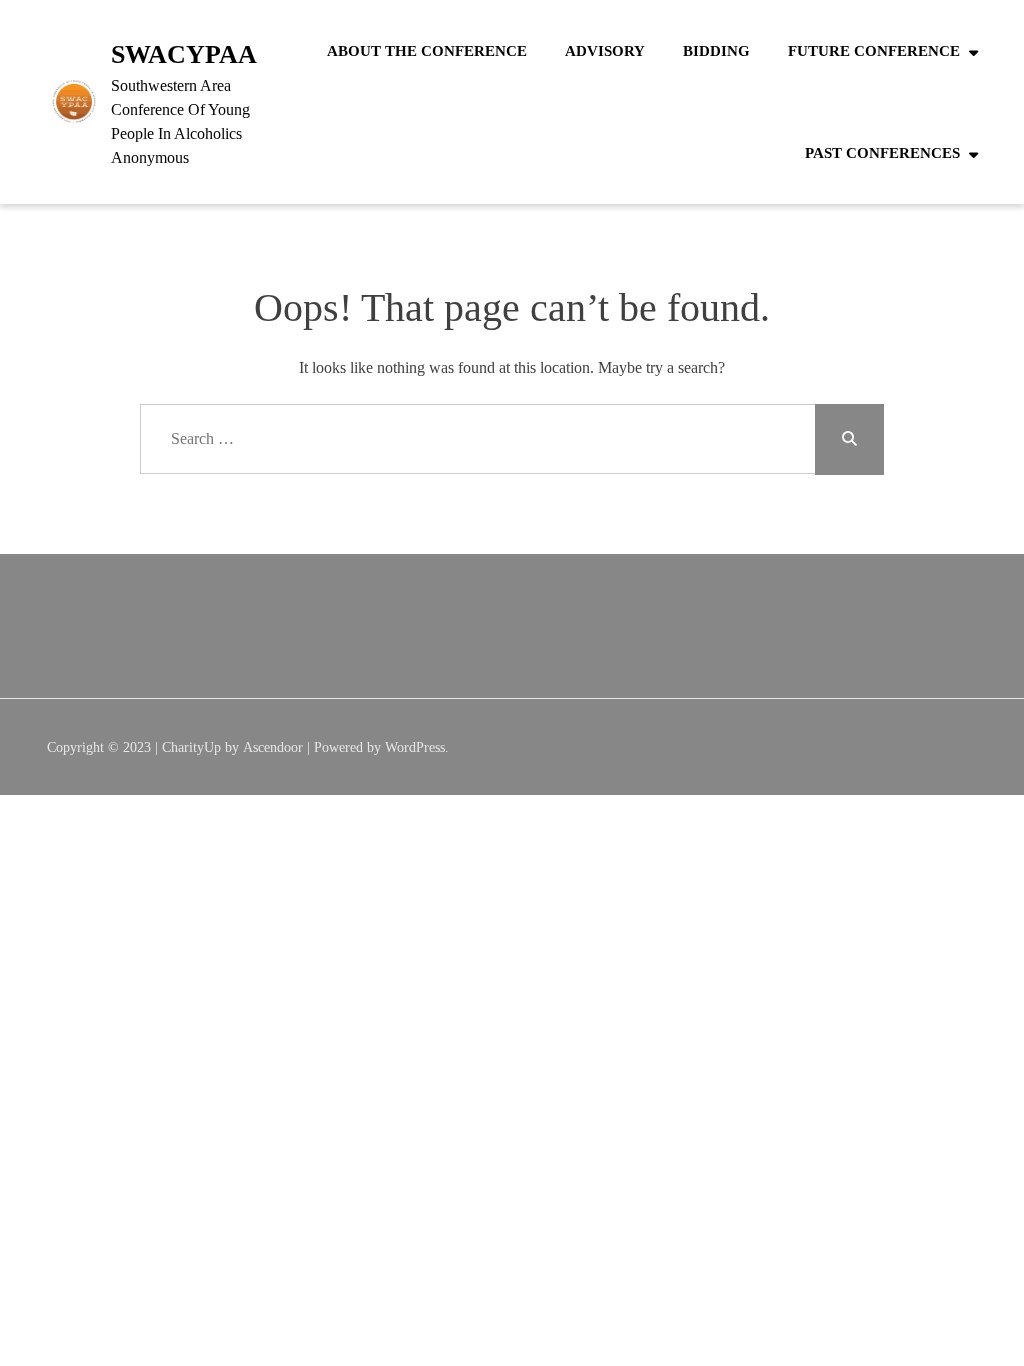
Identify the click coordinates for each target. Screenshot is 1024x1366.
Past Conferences (882, 153)
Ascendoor (273, 747)
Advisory (605, 51)
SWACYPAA (184, 54)
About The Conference (427, 51)
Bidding (716, 51)
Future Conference (874, 51)
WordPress (415, 747)
